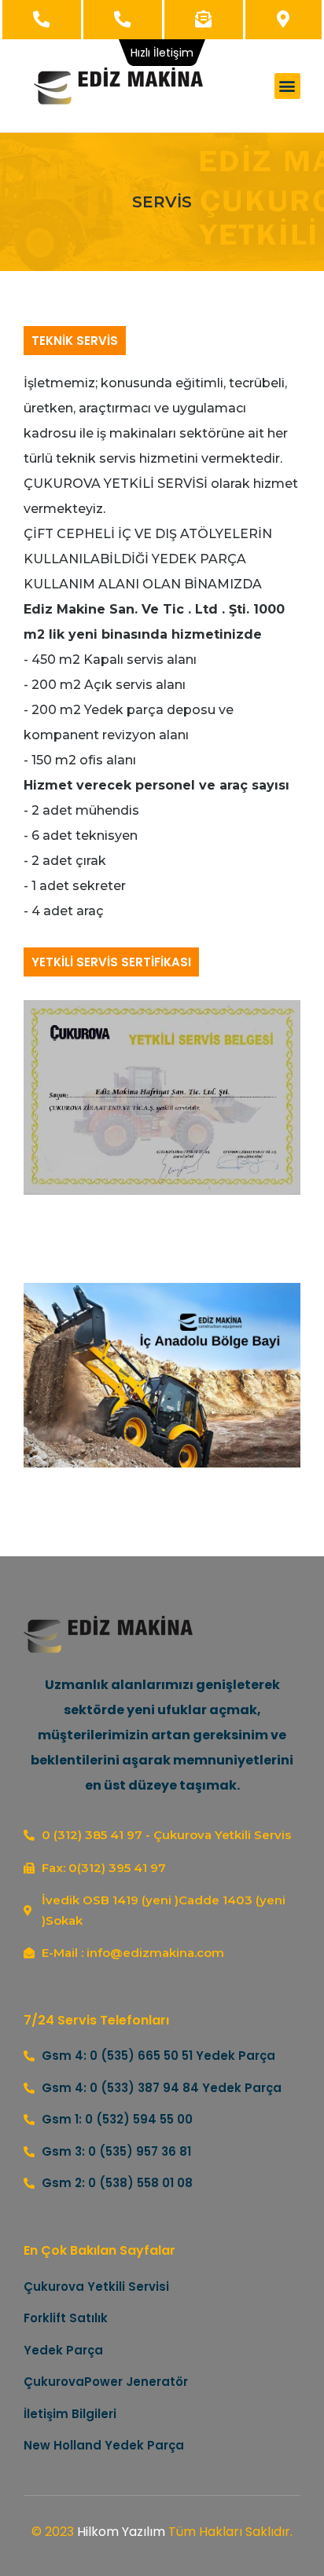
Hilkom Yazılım (121, 2532)
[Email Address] (204, 20)
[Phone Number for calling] (42, 20)
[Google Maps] (283, 20)
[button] (287, 86)
